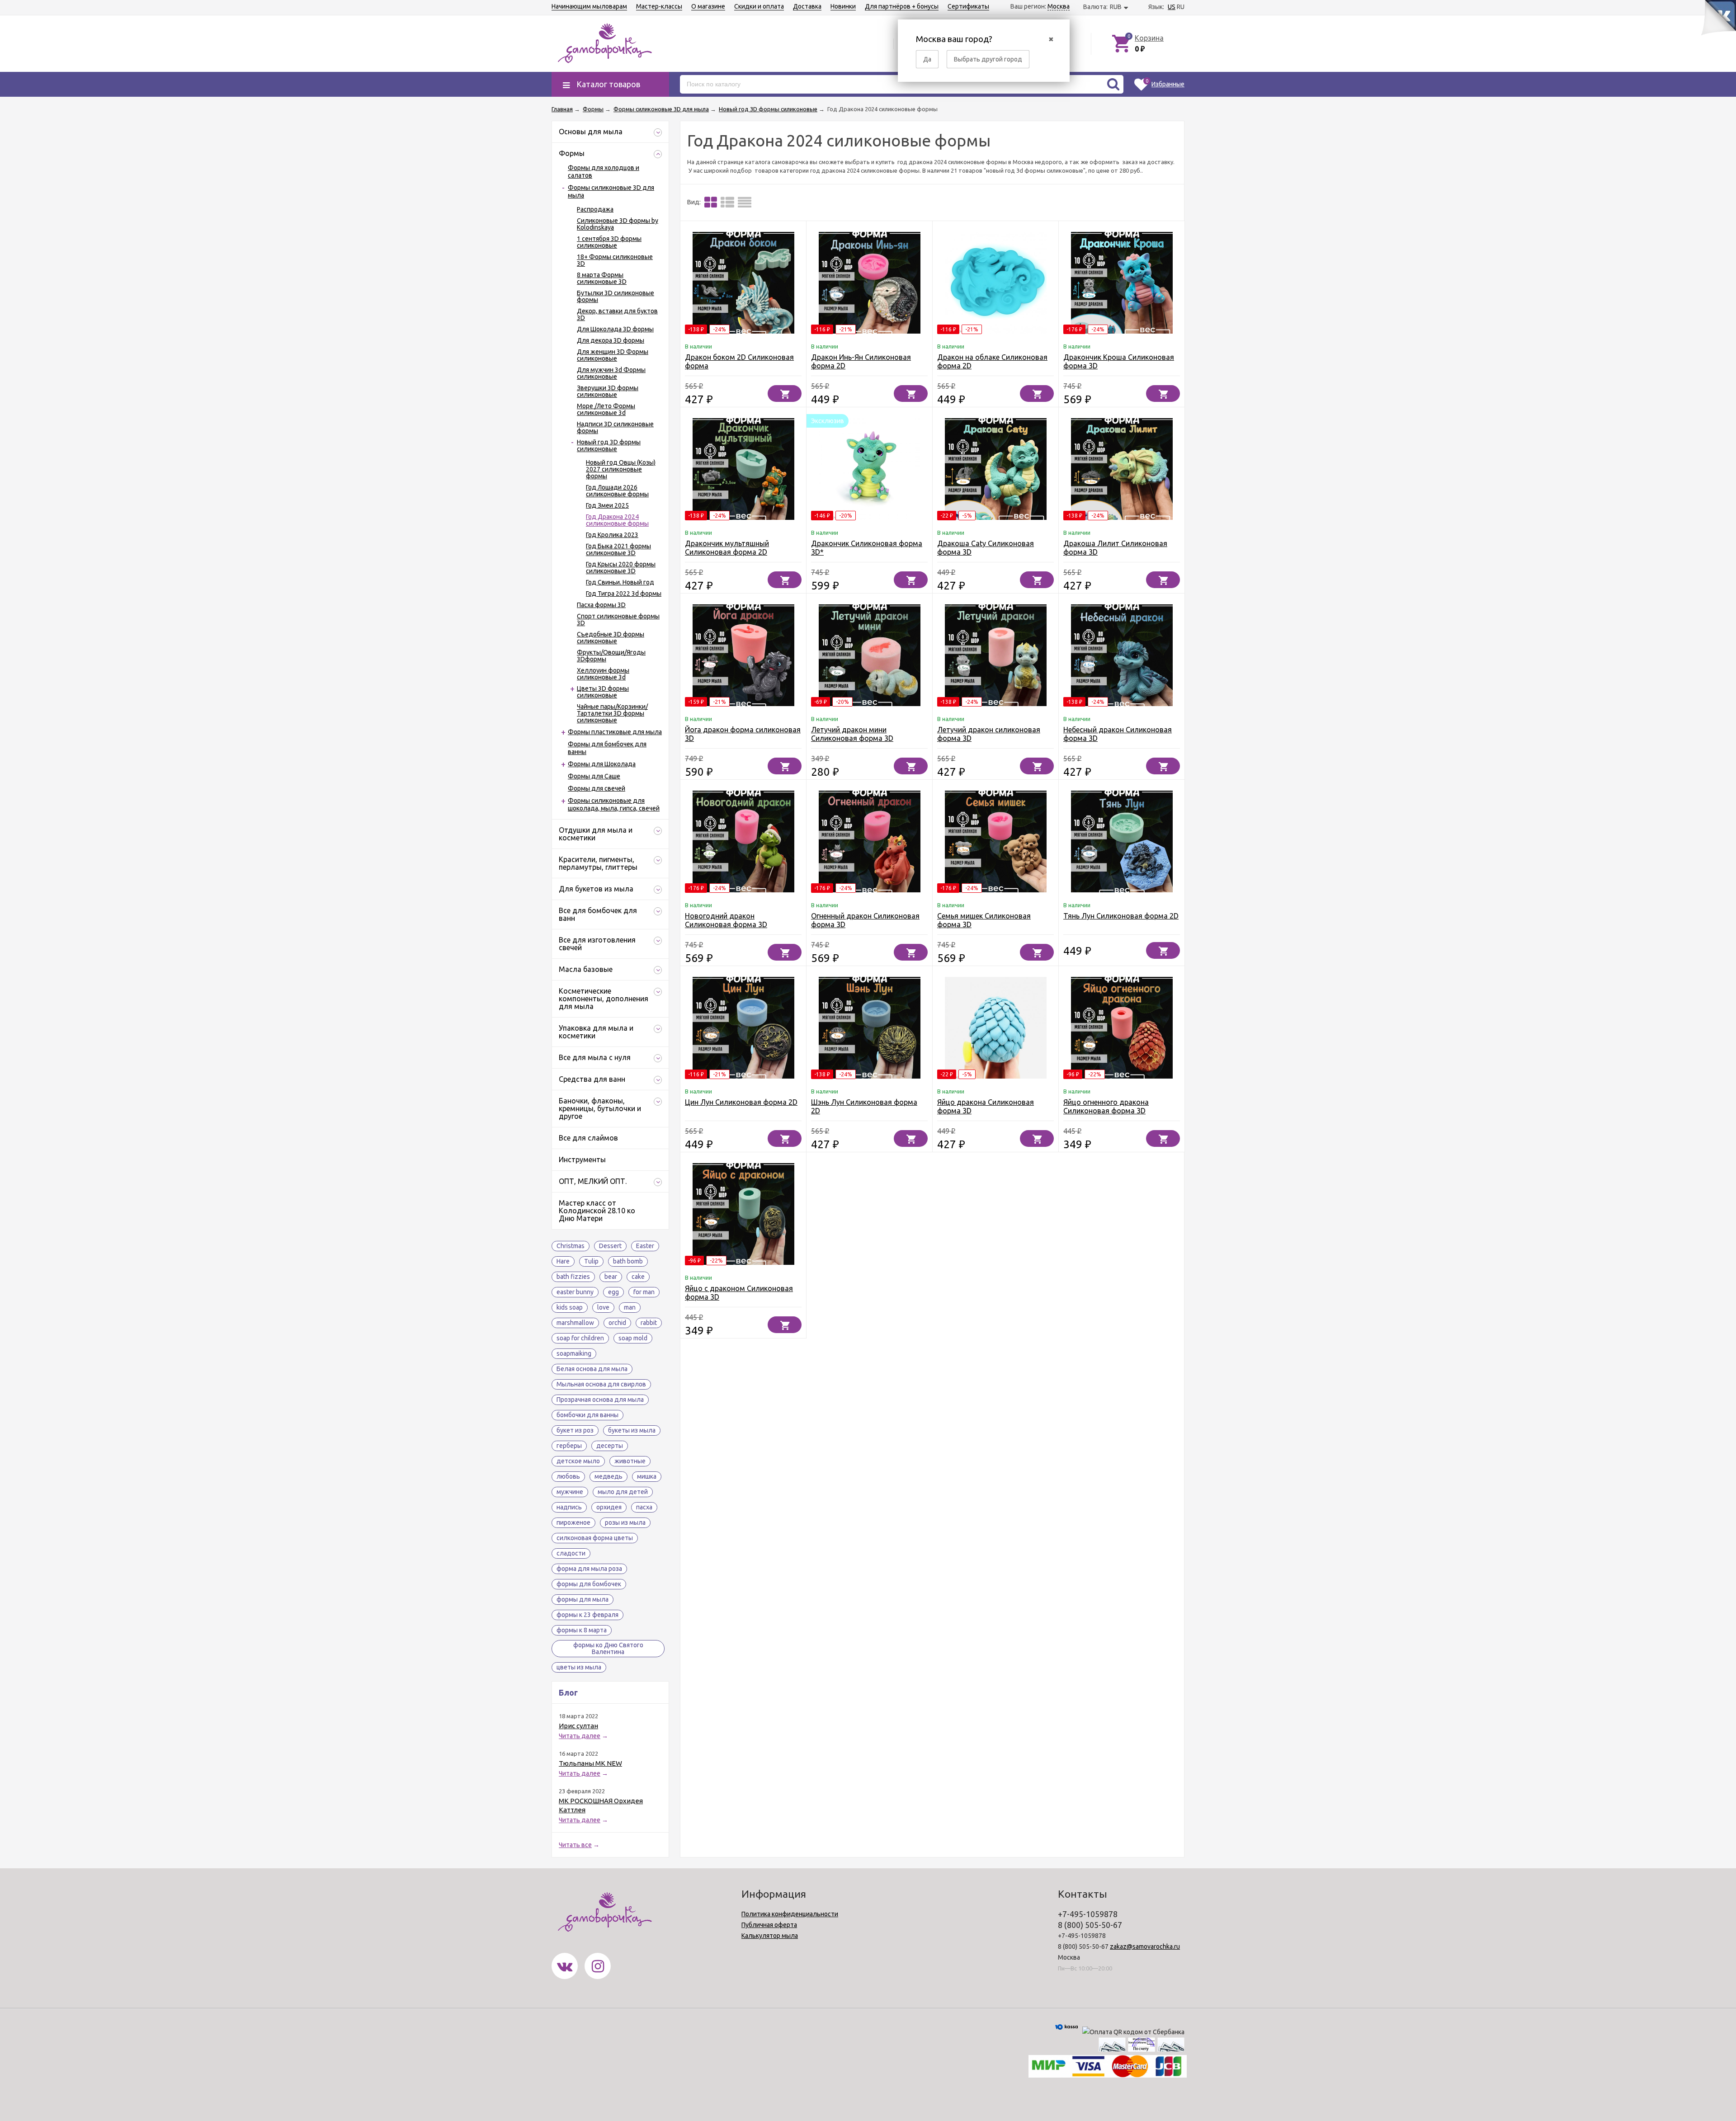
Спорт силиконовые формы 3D (618, 620)
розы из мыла (625, 1522)
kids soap (570, 1307)
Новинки (843, 6)
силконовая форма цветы (595, 1538)
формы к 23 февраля (587, 1615)
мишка (647, 1476)
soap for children (580, 1338)
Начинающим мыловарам (589, 6)
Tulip (591, 1261)
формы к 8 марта (582, 1630)
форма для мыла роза (589, 1569)
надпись (569, 1507)
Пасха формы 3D (601, 605)
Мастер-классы (659, 6)
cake (638, 1277)
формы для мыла (583, 1599)
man (630, 1307)
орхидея (609, 1507)
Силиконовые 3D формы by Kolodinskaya (618, 224)
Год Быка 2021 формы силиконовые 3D (618, 549)
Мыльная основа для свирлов (601, 1384)
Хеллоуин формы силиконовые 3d (603, 674)
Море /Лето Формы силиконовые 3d (606, 409)
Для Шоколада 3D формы (615, 329)
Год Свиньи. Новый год (620, 582)
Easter (645, 1246)
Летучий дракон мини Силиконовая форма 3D (852, 734)
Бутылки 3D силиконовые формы (616, 296)
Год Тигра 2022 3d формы (624, 594)
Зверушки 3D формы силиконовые (608, 391)
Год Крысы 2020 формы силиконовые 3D (621, 568)
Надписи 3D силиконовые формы (615, 427)
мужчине (570, 1492)
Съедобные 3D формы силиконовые (611, 638)
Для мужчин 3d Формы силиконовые (611, 373)
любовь (568, 1476)
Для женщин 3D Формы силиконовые (613, 355)
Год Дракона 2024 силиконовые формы (617, 520)
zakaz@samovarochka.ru (1145, 1947)
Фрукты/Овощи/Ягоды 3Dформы (611, 656)
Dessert (610, 1246)
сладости (571, 1553)
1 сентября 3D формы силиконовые (609, 242)
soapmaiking (574, 1353)
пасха (644, 1507)
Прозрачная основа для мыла (600, 1400)
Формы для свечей (597, 788)
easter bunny (575, 1292)
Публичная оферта (769, 1925)
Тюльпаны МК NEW (590, 1763)
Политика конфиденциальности (790, 1914)
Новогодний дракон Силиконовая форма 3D (726, 920)
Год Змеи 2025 (607, 505)
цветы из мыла (579, 1667)
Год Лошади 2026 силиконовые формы (617, 491)
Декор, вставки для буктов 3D (617, 314)
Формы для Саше (594, 776)
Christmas (571, 1246)
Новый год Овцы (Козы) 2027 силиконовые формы (621, 469)
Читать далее (580, 1736)
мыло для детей (623, 1492)
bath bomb (628, 1261)
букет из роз (575, 1430)
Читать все (575, 1845)
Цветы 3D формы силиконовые (603, 692)
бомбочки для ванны (587, 1415)
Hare (563, 1261)
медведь (609, 1476)
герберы (569, 1446)
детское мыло (578, 1461)
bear (611, 1277)
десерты (610, 1446)
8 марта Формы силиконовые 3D (602, 278)
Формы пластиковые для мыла (615, 732)
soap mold (633, 1338)
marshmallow (575, 1323)
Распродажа (595, 209)
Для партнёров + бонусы (902, 6)
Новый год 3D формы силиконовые (609, 445)
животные (630, 1461)
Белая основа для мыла (592, 1369)
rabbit (649, 1323)
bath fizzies (573, 1277)
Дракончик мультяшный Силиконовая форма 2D (727, 548)
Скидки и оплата (759, 6)
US (1172, 7)
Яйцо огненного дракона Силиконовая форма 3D (1106, 1106)
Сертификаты (968, 6)
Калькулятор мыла (770, 1936)
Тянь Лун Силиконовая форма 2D (1121, 916)
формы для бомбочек (589, 1584)
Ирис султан (578, 1726)
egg (613, 1292)
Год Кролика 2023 (612, 535)
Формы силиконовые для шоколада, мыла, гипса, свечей (614, 804)
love (603, 1307)
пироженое (573, 1522)
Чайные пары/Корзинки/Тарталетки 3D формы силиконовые (612, 713)
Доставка (807, 6)
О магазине (708, 6)
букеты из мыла (632, 1430)
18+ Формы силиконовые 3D (615, 260)
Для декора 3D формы (611, 340)
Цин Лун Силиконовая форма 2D (741, 1102)
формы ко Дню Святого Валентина (608, 1648)
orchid (617, 1323)
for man (644, 1292)
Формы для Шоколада (602, 764)
